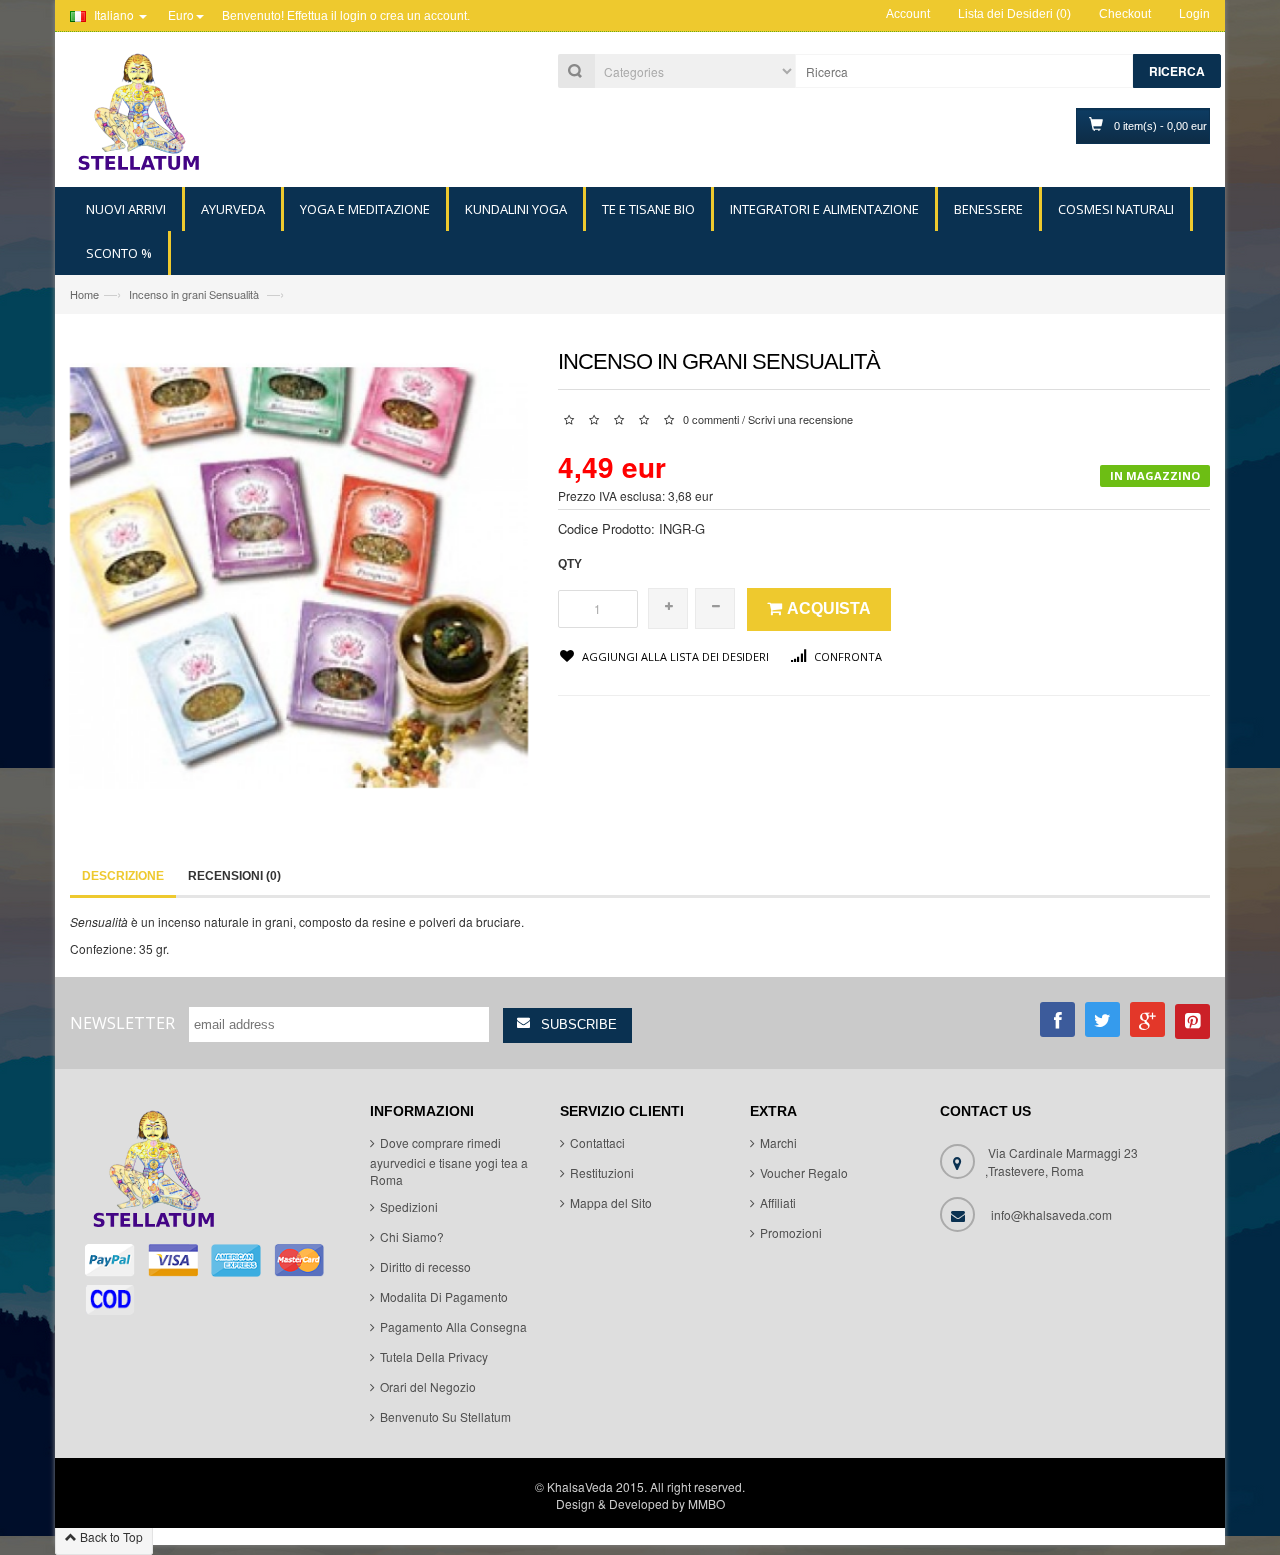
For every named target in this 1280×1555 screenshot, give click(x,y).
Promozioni (791, 1232)
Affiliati (778, 1202)
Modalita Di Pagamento (444, 1296)
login (353, 16)
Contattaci (597, 1142)
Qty (570, 564)
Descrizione (123, 876)
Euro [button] (181, 14)
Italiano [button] (114, 14)
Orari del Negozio (428, 1386)
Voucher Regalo (804, 1172)
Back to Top (110, 1536)
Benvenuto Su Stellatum (445, 1416)
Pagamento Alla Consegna (453, 1326)
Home (84, 294)
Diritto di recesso (425, 1266)
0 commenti (711, 419)
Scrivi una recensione (800, 419)
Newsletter (122, 1023)
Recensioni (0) (234, 876)
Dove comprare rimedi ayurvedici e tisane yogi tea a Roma (449, 1161)
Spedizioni (409, 1206)
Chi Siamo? (412, 1236)
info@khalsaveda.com (1051, 1214)
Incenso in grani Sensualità (195, 294)
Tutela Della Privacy (434, 1356)
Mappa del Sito (611, 1202)
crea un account (423, 16)
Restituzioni (602, 1172)
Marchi (778, 1142)
